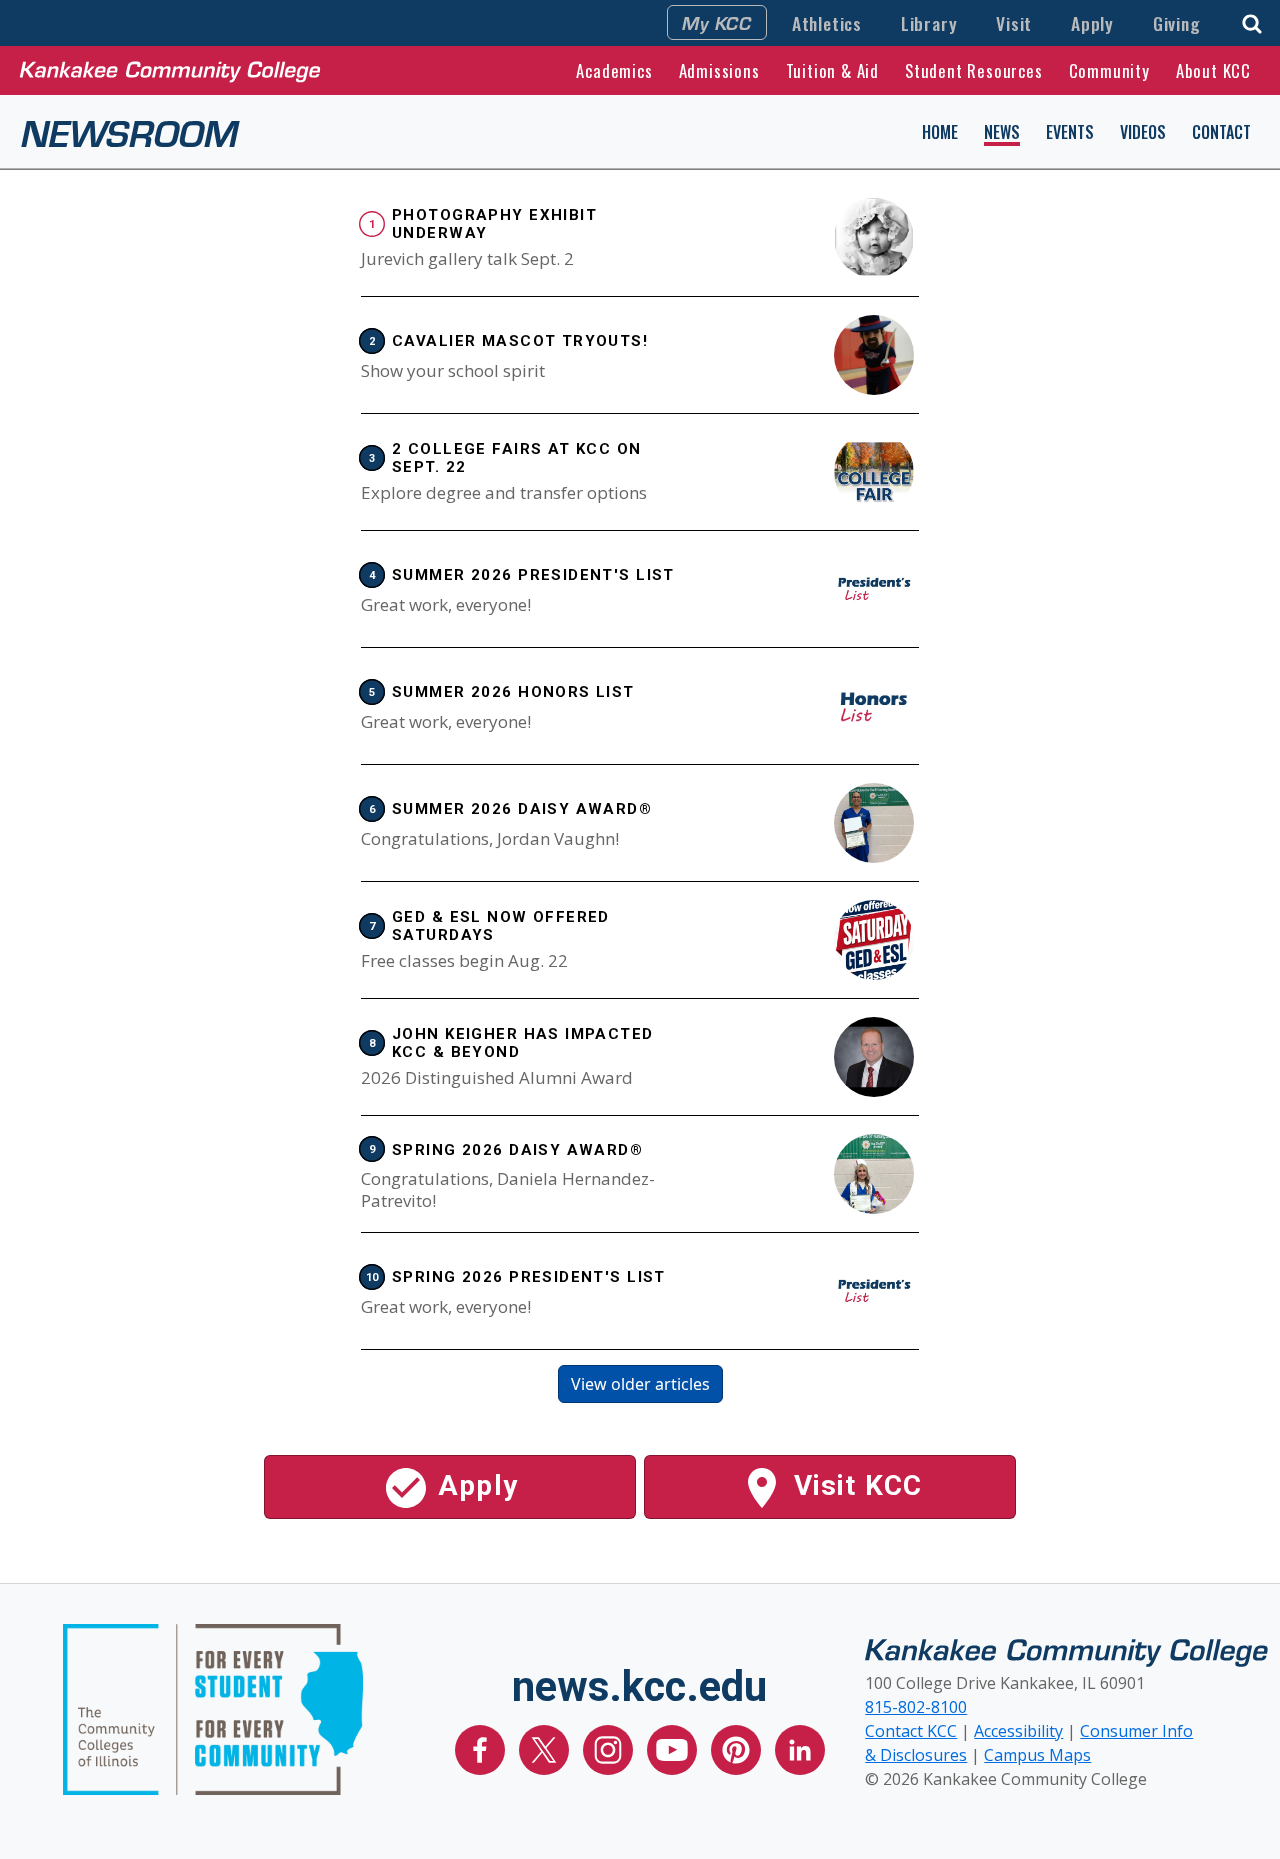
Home (940, 132)
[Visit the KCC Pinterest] (738, 1748)
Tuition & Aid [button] (832, 70)
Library (929, 23)
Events (1070, 132)
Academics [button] (614, 70)
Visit (1014, 23)
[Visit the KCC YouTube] (674, 1748)
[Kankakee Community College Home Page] (170, 70)
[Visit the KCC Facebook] (482, 1748)
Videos (1143, 132)
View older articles (640, 1384)
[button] (1252, 21)
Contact (1221, 132)
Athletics (827, 23)
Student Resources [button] (974, 70)
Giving (1177, 23)
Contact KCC (911, 1731)
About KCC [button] (1213, 70)
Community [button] (1109, 70)
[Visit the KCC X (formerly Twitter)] (546, 1748)
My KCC (717, 22)
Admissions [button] (719, 70)
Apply (1092, 23)
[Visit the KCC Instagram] (610, 1748)
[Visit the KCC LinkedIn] (800, 1748)
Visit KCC (854, 1485)
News (1002, 132)
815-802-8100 (916, 1707)
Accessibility (1018, 1731)
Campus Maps (1037, 1755)
